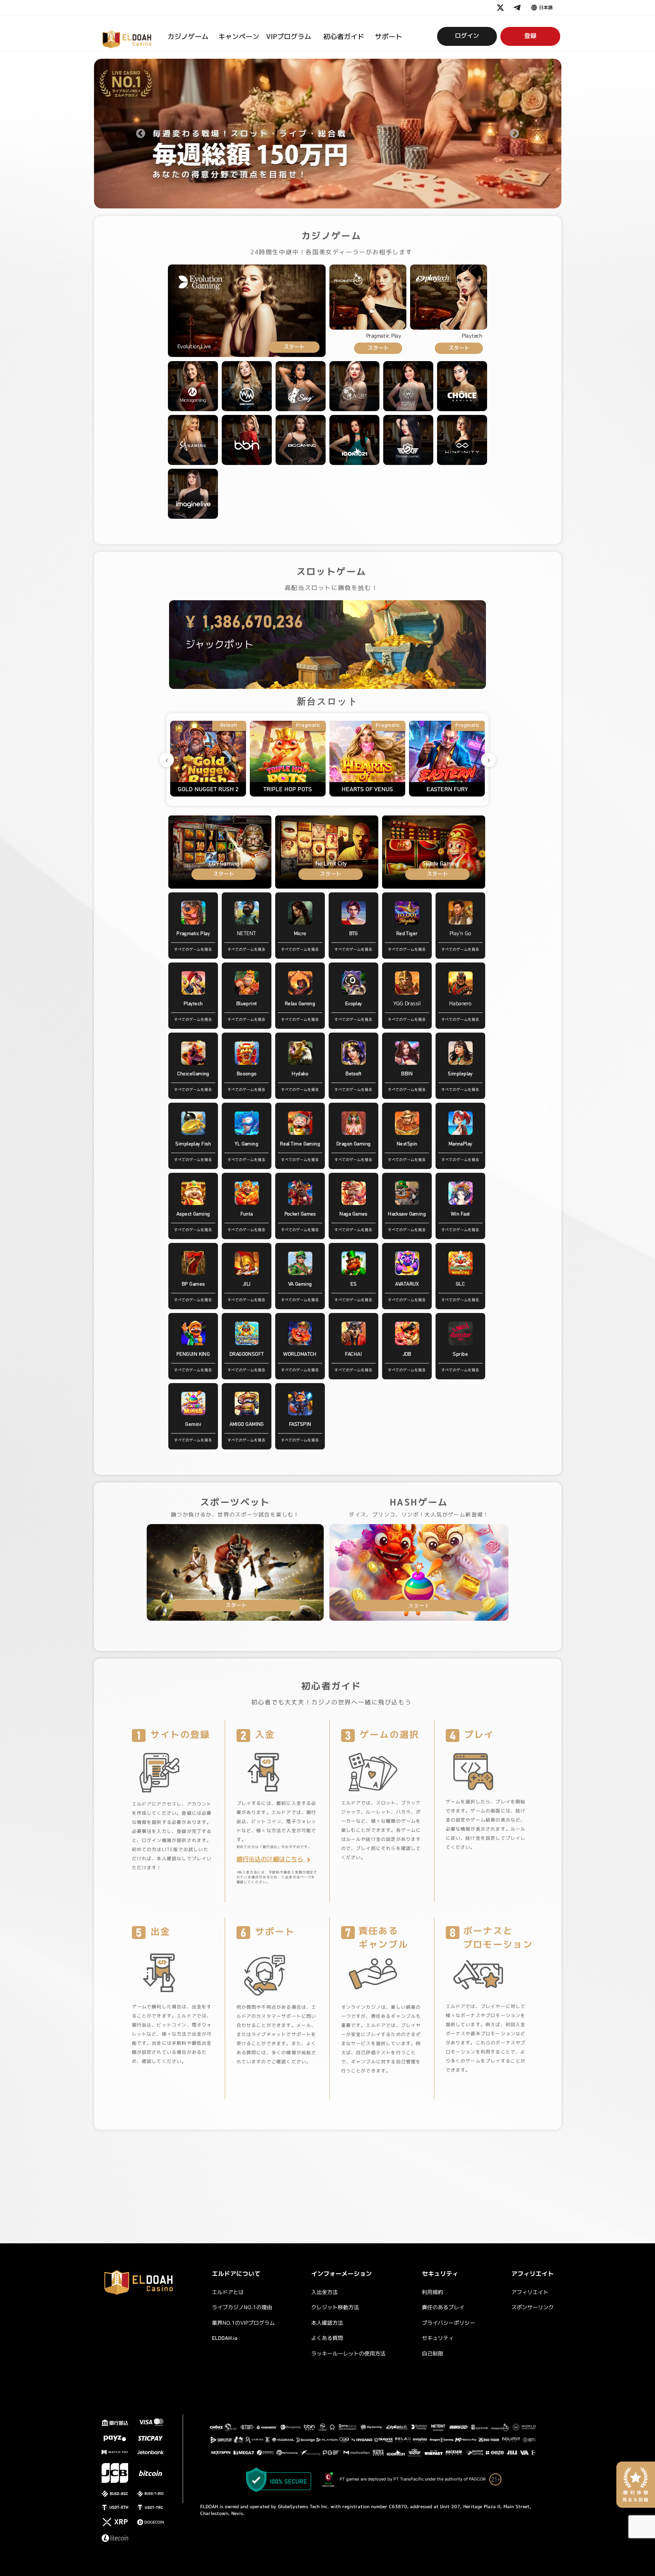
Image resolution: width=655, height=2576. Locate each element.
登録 (530, 36)
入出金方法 (324, 2293)
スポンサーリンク (533, 2308)
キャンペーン (239, 37)
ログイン (467, 36)
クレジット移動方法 (335, 2308)
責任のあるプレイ (443, 2308)
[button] (542, 8)
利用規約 (432, 2293)
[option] (328, 134)
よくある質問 (327, 2338)
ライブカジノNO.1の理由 (242, 2308)
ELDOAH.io (225, 2338)
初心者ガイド (344, 37)
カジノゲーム (188, 37)
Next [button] (514, 134)
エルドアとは (228, 2293)
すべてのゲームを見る (193, 950)
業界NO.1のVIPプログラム (243, 2323)
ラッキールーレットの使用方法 (348, 2354)
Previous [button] (141, 134)
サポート (389, 37)
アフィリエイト (530, 2293)
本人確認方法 (327, 2323)
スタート (294, 347)
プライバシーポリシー (448, 2323)
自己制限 (432, 2354)
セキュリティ (438, 2338)
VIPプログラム (289, 37)
